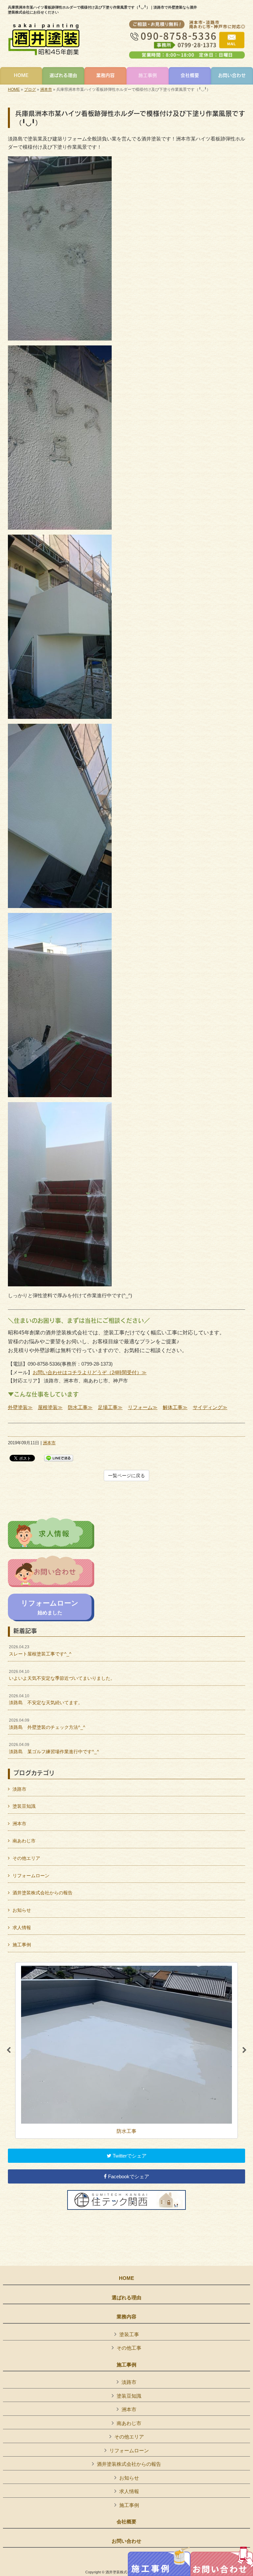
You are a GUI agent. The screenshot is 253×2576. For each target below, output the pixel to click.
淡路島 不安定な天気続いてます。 (46, 1700)
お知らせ (22, 1910)
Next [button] (244, 2050)
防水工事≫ (80, 1407)
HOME (14, 89)
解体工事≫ (175, 1407)
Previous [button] (9, 2050)
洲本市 (46, 89)
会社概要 (126, 2522)
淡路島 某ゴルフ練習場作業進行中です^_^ (54, 1748)
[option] (126, 2051)
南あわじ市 (24, 1841)
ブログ (30, 89)
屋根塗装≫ (50, 1407)
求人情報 (22, 1928)
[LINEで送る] (59, 1458)
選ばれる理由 (126, 2298)
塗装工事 (129, 2334)
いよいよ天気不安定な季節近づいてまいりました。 (62, 1675)
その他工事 (129, 2348)
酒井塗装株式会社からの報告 (42, 1893)
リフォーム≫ (143, 1407)
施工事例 (22, 1945)
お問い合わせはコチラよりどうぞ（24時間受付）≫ (90, 1372)
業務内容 (126, 2317)
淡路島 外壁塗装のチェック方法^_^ (47, 1724)
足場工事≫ (110, 1407)
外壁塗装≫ (20, 1407)
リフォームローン (31, 1876)
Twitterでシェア (129, 2156)
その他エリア (26, 1858)
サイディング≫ (210, 1407)
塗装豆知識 (24, 1806)
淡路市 (19, 1789)
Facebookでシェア (128, 2176)
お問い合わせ (126, 2541)
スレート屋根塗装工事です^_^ (40, 1651)
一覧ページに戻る (126, 1476)
